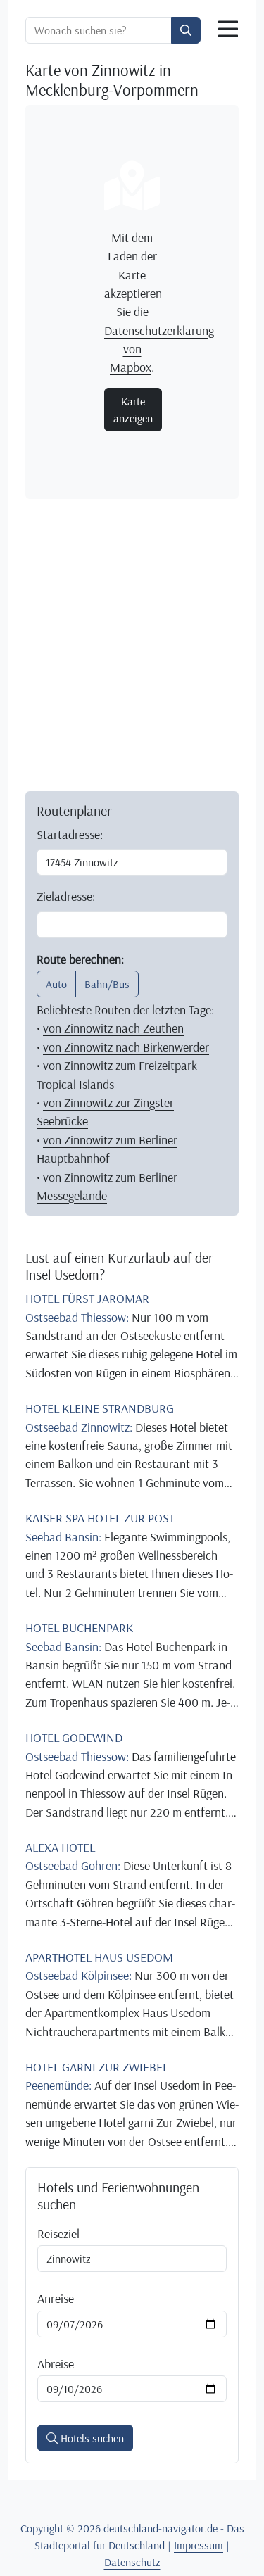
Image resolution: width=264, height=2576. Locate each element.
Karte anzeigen (133, 410)
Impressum (199, 2545)
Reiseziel (58, 2233)
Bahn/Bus (107, 984)
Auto (56, 984)
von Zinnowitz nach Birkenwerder (126, 1047)
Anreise (56, 2298)
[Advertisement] (132, 642)
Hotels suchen (91, 2438)
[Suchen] (186, 30)
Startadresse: (70, 834)
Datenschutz (132, 2562)
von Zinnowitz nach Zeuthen (113, 1028)
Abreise (56, 2363)
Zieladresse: (66, 896)
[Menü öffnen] (228, 30)
